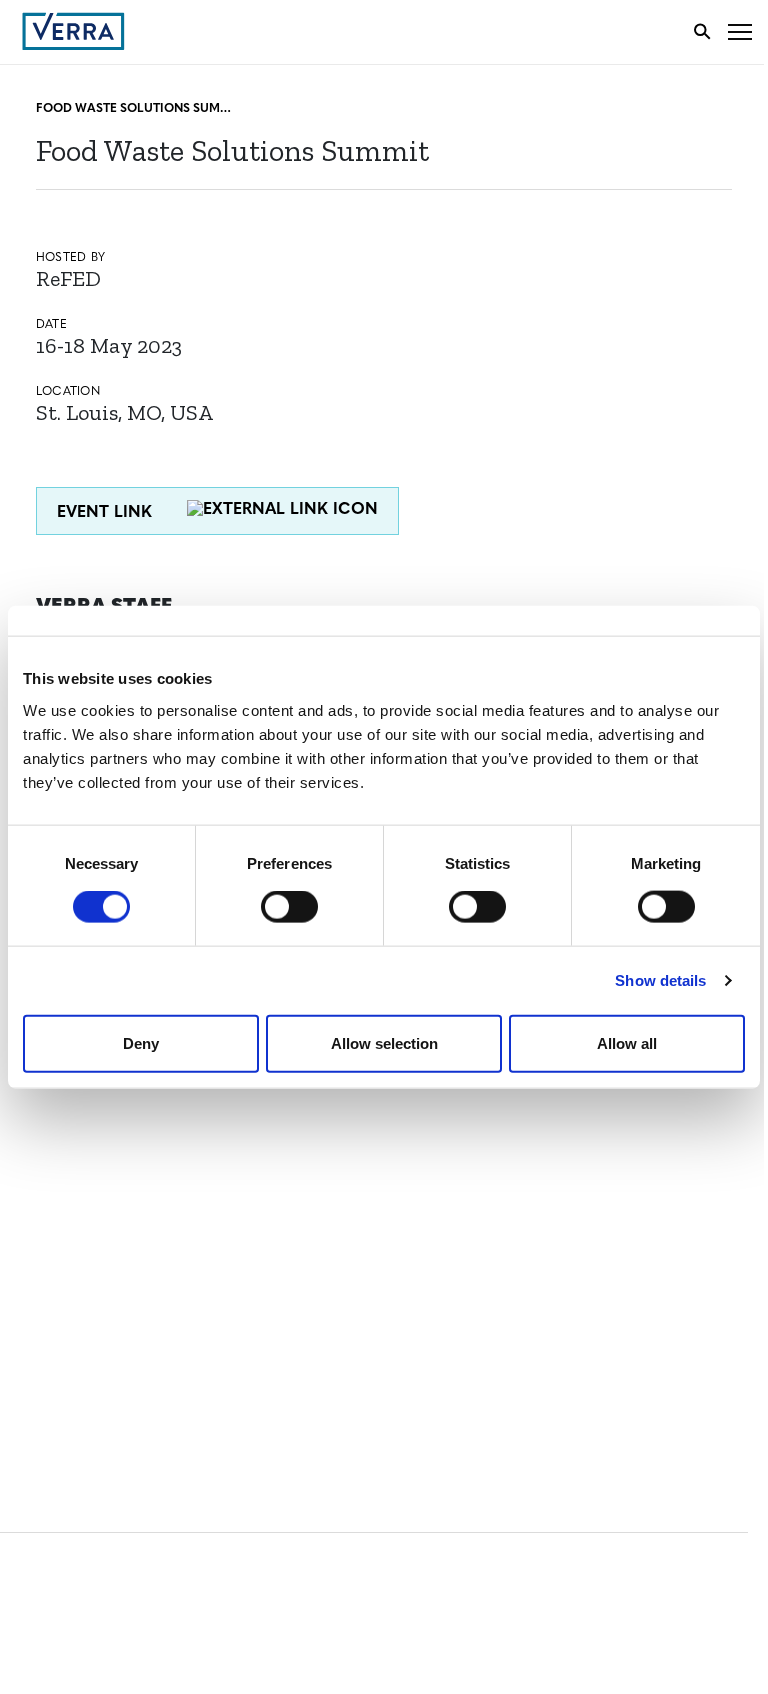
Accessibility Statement (112, 1299)
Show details (660, 980)
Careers (53, 1148)
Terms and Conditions (107, 1262)
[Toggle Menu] (740, 31)
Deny (141, 1042)
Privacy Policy (78, 1336)
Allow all (627, 1042)
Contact (56, 1111)
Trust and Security (95, 1373)
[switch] (289, 907)
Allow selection (384, 1042)
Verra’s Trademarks (97, 1185)
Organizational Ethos (108, 1222)
